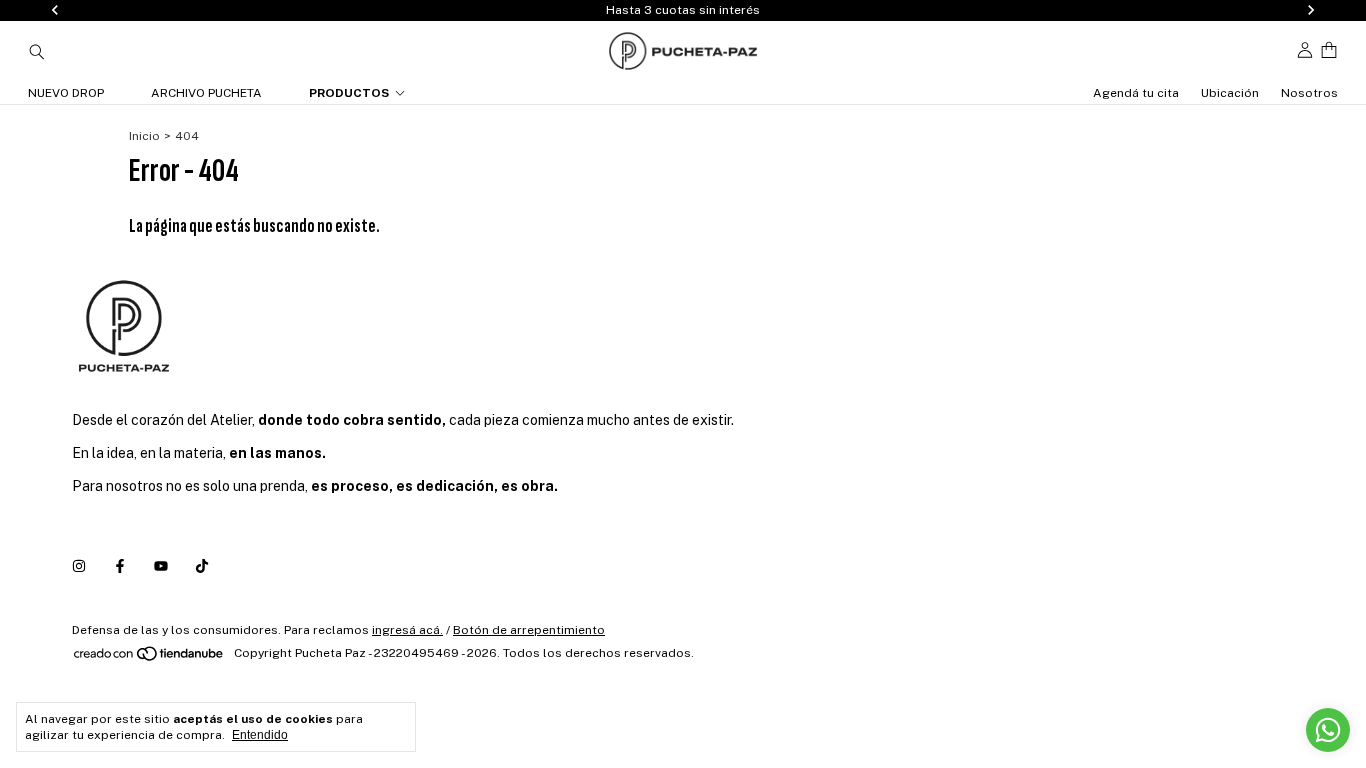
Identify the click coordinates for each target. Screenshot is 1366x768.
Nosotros (1309, 93)
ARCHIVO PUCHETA (206, 93)
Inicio (144, 136)
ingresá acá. (407, 630)
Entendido (260, 735)
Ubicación (1230, 93)
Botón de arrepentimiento (529, 630)
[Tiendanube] (149, 658)
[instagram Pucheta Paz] (79, 567)
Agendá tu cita (1136, 93)
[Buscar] (37, 51)
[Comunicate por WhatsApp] (1328, 730)
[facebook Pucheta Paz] (120, 567)
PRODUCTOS (349, 93)
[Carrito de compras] (1329, 50)
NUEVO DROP (66, 93)
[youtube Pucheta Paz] (161, 567)
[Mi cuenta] (1305, 50)
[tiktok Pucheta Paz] (202, 567)
